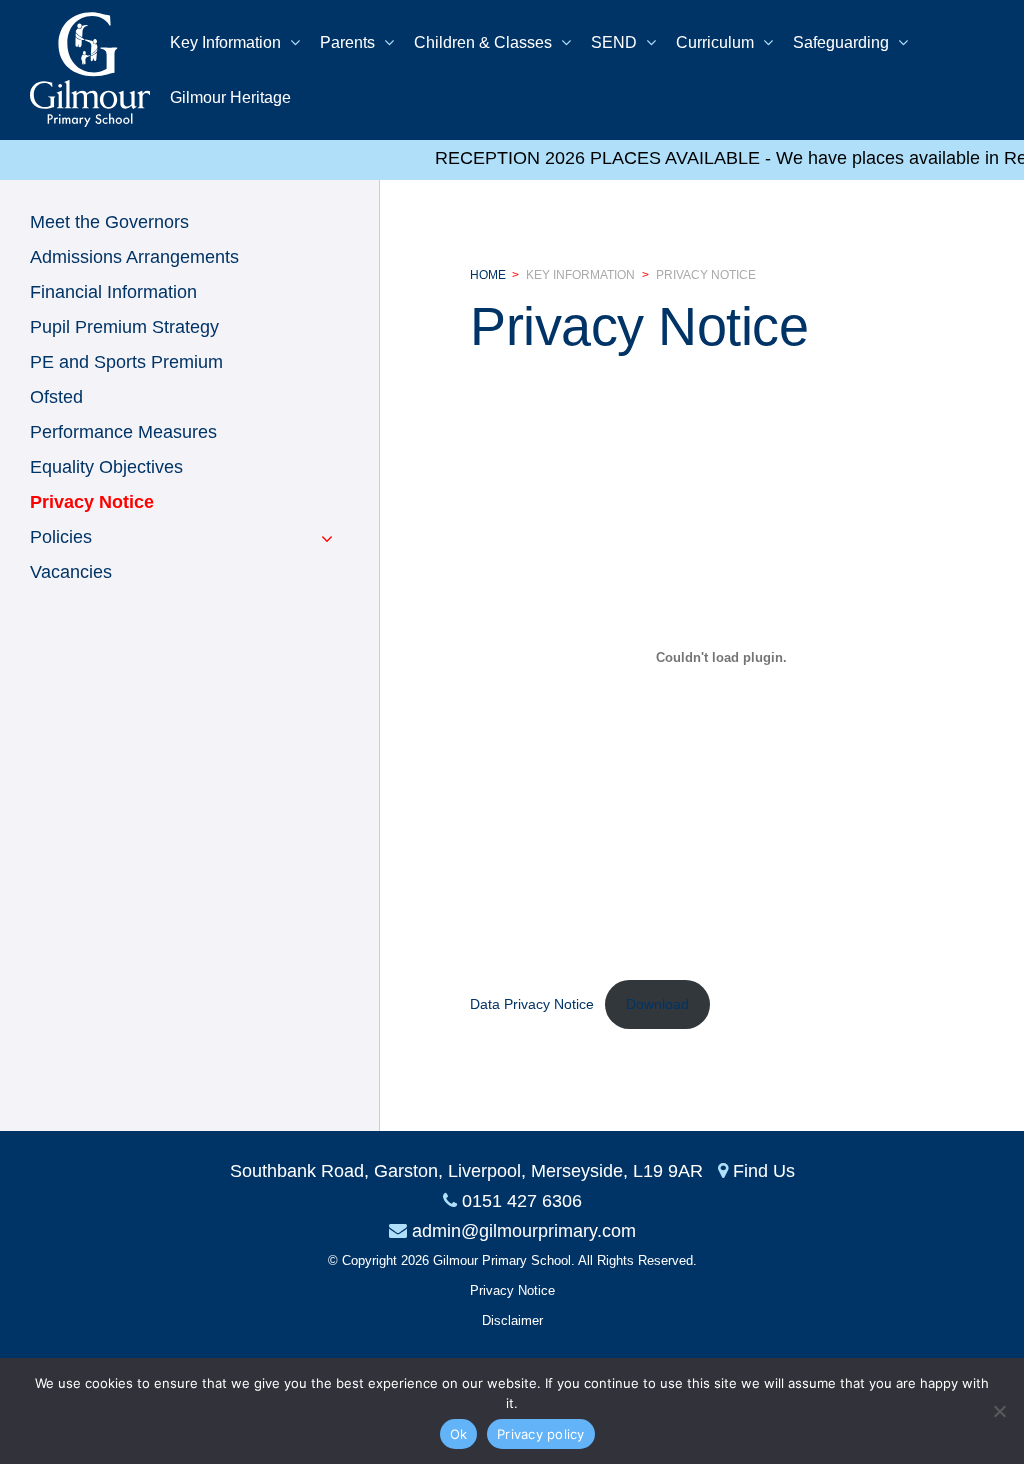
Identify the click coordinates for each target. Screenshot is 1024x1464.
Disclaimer (512, 1320)
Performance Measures (123, 432)
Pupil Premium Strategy (124, 327)
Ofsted (56, 397)
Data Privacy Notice (532, 1004)
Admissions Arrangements (134, 257)
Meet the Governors (109, 222)
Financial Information (113, 292)
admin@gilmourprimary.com (524, 1231)
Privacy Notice (706, 275)
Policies (61, 537)
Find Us (764, 1171)
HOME (488, 275)
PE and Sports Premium (126, 362)
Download (657, 1004)
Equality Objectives (106, 467)
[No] (999, 1411)
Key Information (580, 275)
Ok (459, 1434)
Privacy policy (541, 1434)
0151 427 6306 (522, 1201)
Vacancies (71, 572)
